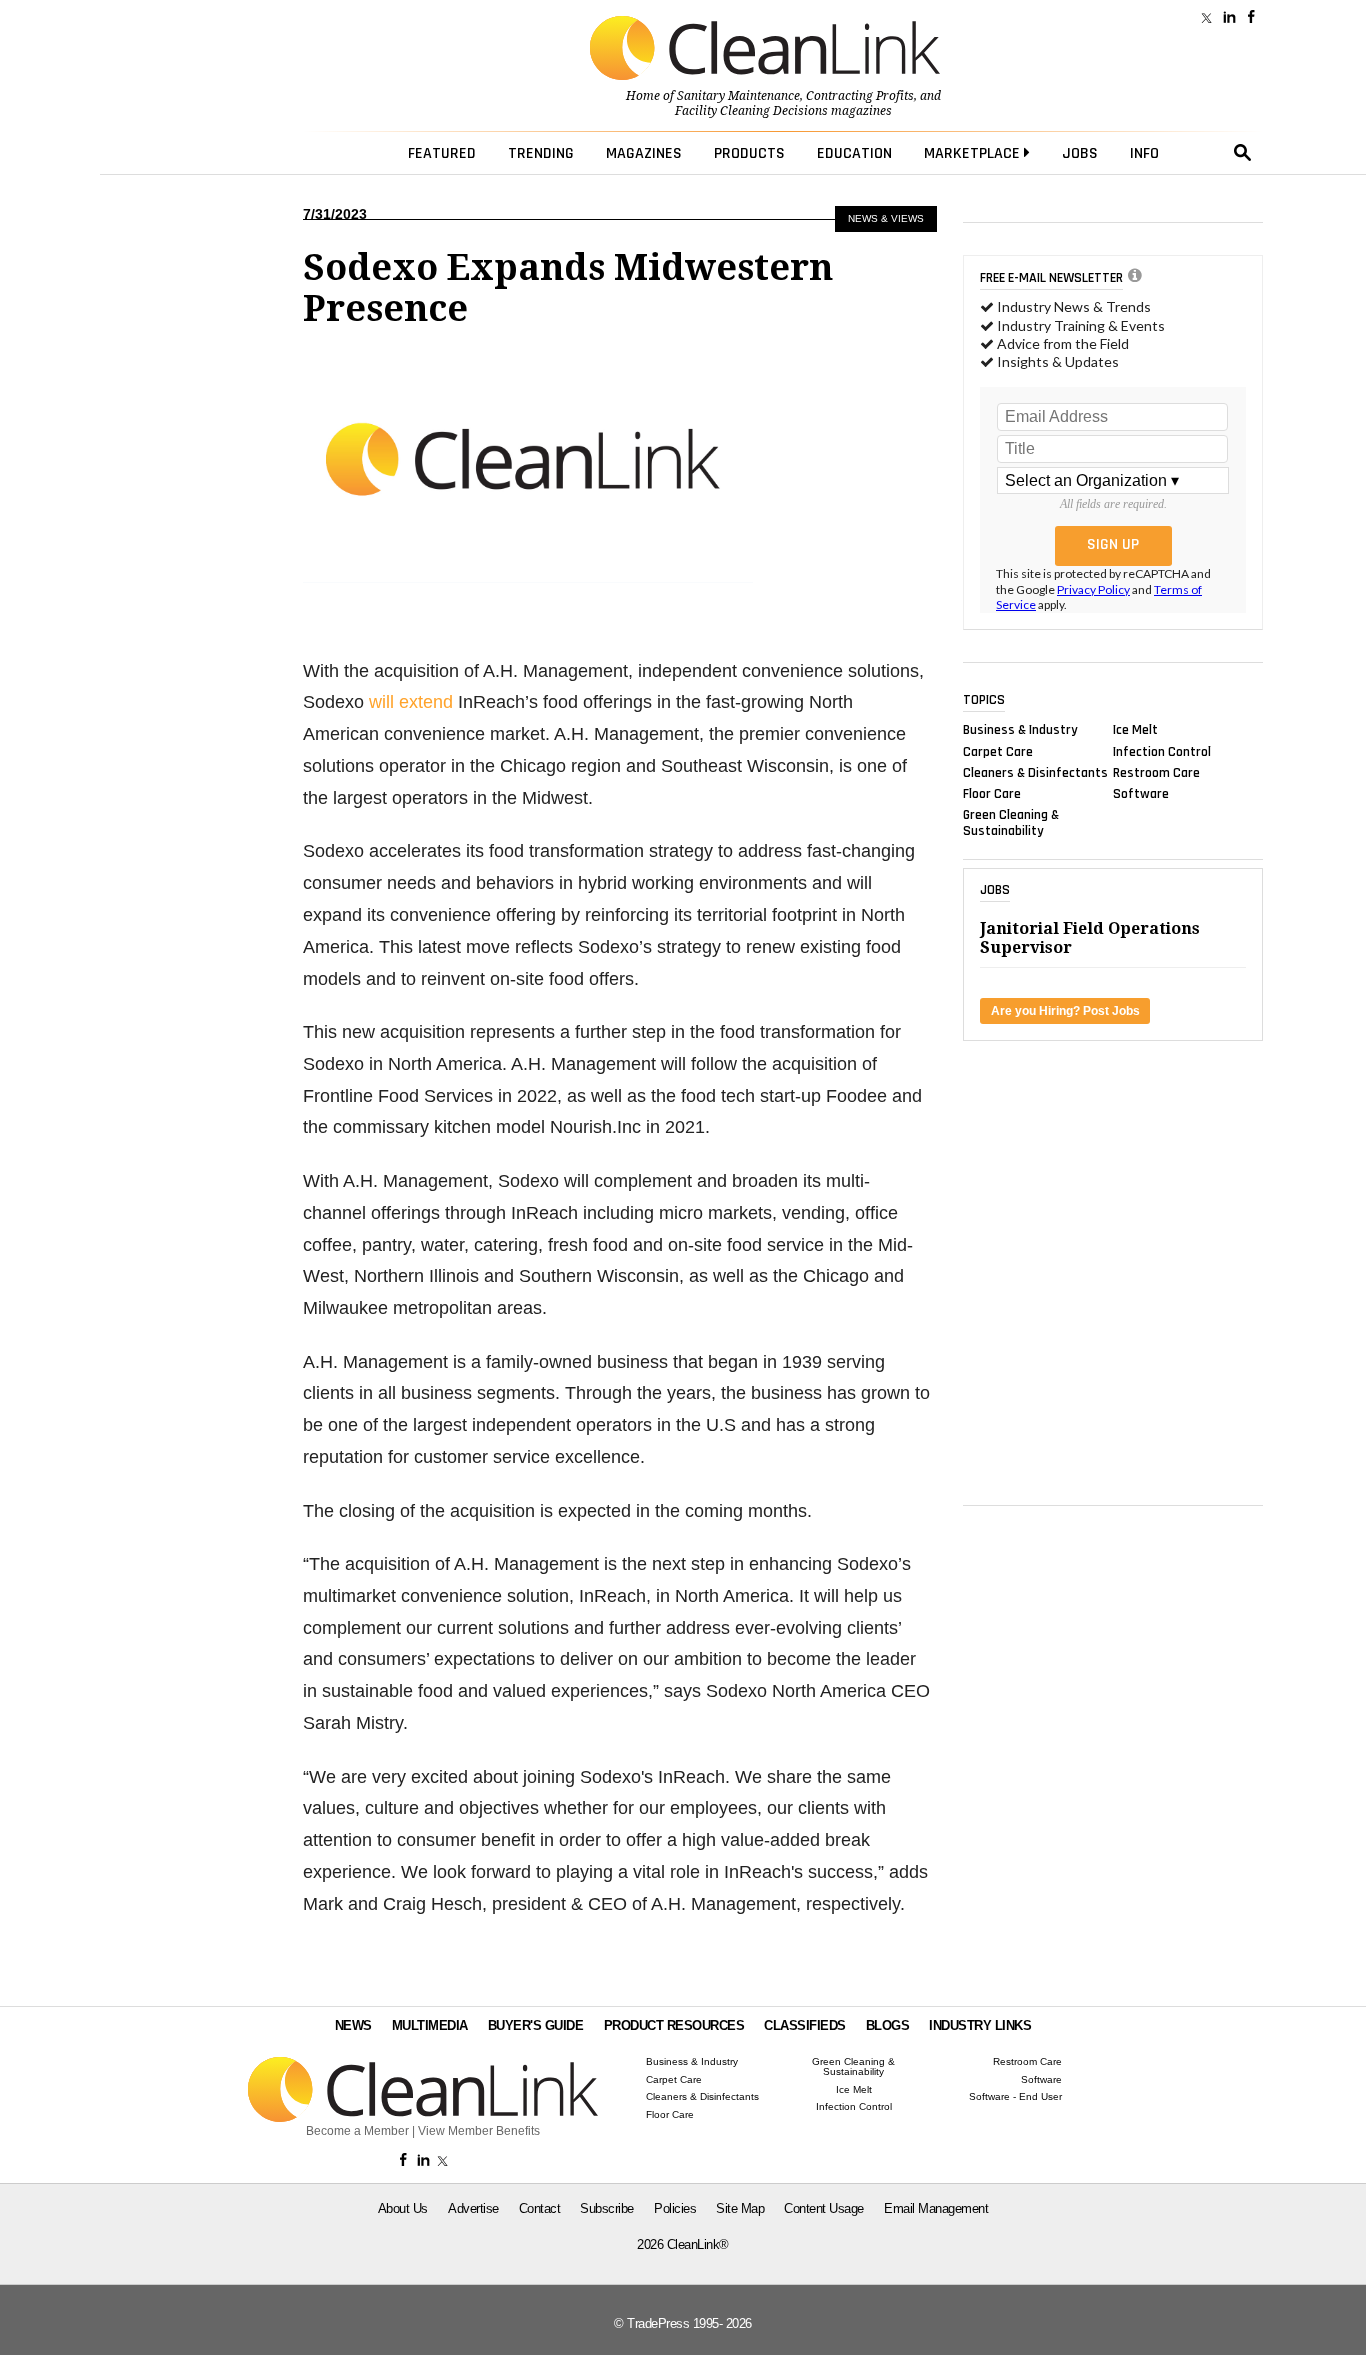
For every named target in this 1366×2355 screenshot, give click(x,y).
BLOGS (888, 2025)
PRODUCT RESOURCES (674, 2025)
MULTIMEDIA (430, 2025)
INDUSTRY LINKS (980, 2025)
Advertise (473, 2208)
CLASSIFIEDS (805, 2025)
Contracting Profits (860, 96)
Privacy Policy (1093, 589)
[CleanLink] (765, 50)
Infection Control (1162, 751)
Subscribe (607, 2208)
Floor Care (992, 794)
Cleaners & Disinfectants (1035, 772)
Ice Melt (1135, 730)
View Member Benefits (479, 2131)
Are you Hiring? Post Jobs (1065, 1011)
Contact (540, 2208)
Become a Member (357, 2131)
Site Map (740, 2208)
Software (1141, 794)
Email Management (936, 2208)
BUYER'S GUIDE (536, 2025)
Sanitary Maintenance (738, 96)
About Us (403, 2208)
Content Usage (824, 2208)
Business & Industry (1020, 730)
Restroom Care (1156, 772)
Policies (675, 2208)
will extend (411, 702)
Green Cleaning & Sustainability (1011, 823)
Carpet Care (998, 751)
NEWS (353, 2025)
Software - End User (1015, 2097)
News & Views (886, 218)
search (1243, 153)
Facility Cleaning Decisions (751, 111)
